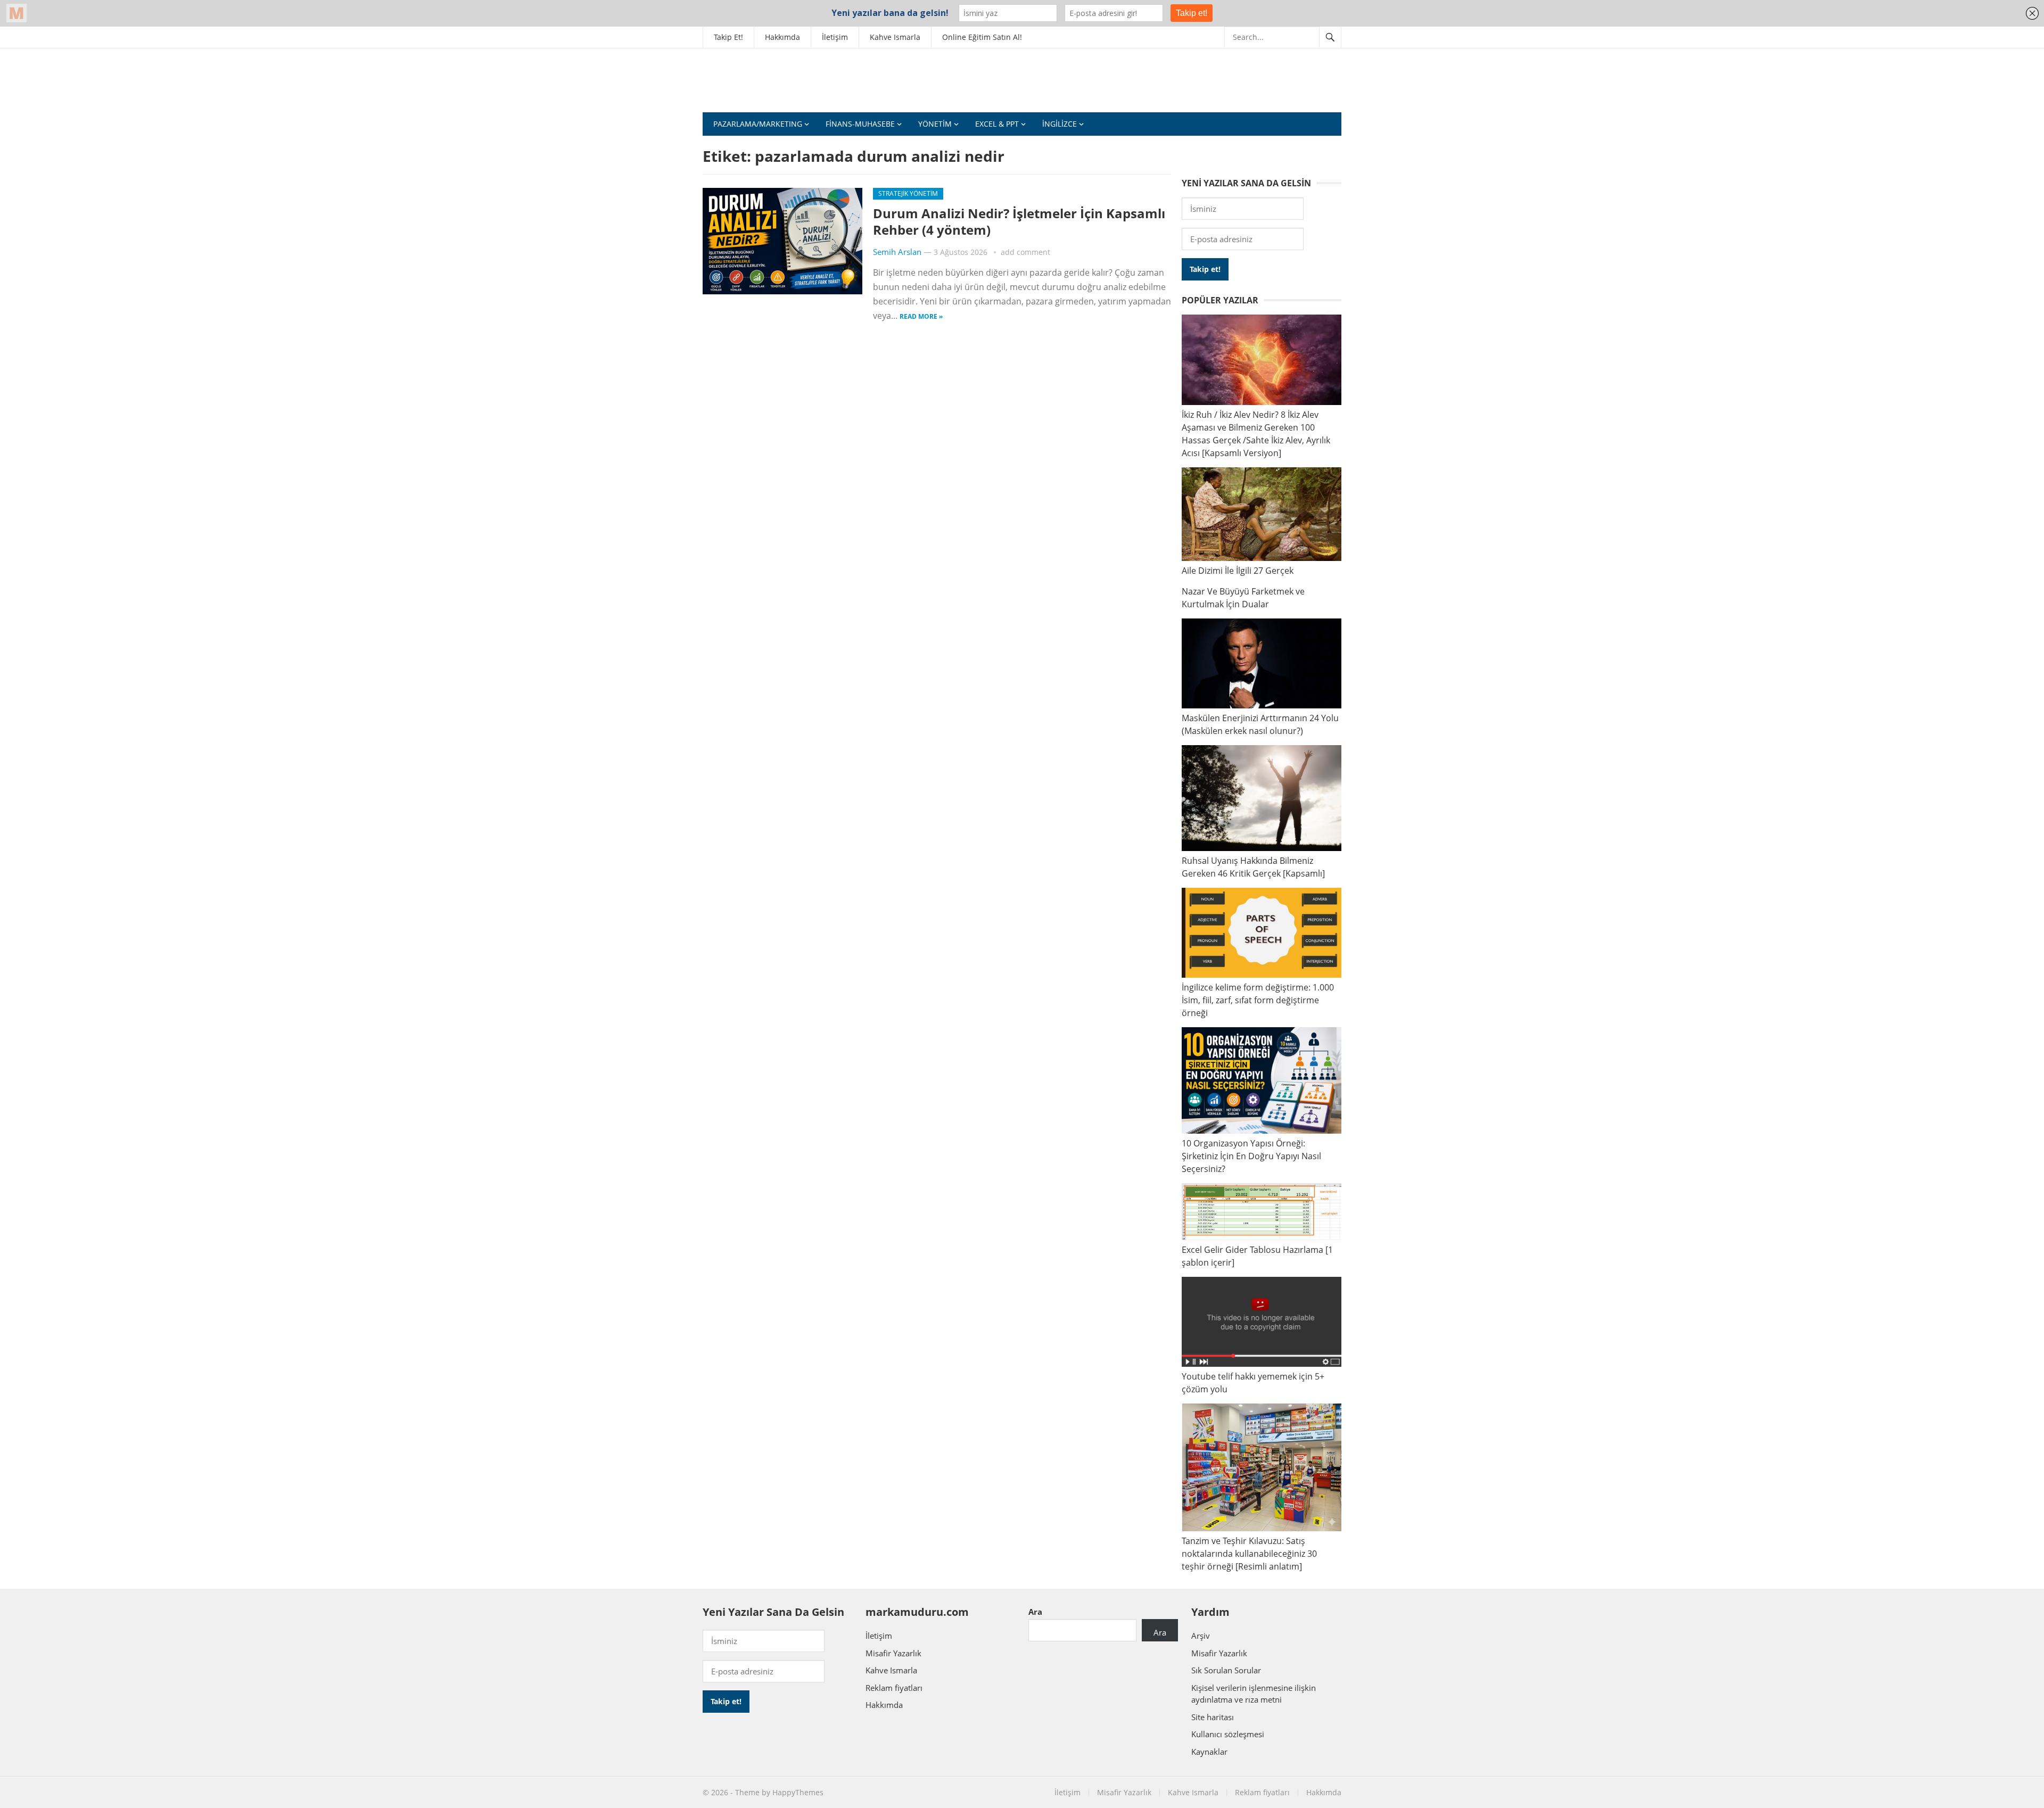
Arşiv (1201, 1636)
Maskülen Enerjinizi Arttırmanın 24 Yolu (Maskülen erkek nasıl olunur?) (1260, 724)
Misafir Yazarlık (893, 1653)
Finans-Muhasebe (860, 124)
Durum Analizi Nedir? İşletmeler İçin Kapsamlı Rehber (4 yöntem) (1019, 221)
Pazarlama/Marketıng (758, 124)
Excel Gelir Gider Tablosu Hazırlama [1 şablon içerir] (1257, 1256)
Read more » (921, 316)
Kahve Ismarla (895, 37)
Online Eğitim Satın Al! (982, 37)
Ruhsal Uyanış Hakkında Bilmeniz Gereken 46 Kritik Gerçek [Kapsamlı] (1253, 867)
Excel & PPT (997, 124)
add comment (1025, 252)
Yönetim (935, 124)
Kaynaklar (1209, 1752)
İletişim (835, 37)
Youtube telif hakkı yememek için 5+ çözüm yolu (1253, 1383)
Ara (1035, 1612)
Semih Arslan (897, 252)
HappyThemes (798, 1792)
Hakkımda (782, 37)
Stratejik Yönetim (908, 193)
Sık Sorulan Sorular (1226, 1670)
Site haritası (1213, 1717)
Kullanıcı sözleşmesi (1228, 1734)
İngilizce (1060, 124)
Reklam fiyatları (894, 1688)
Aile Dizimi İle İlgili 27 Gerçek (1238, 571)
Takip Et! (728, 37)
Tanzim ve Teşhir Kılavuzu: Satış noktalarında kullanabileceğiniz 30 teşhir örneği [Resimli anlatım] (1249, 1554)
